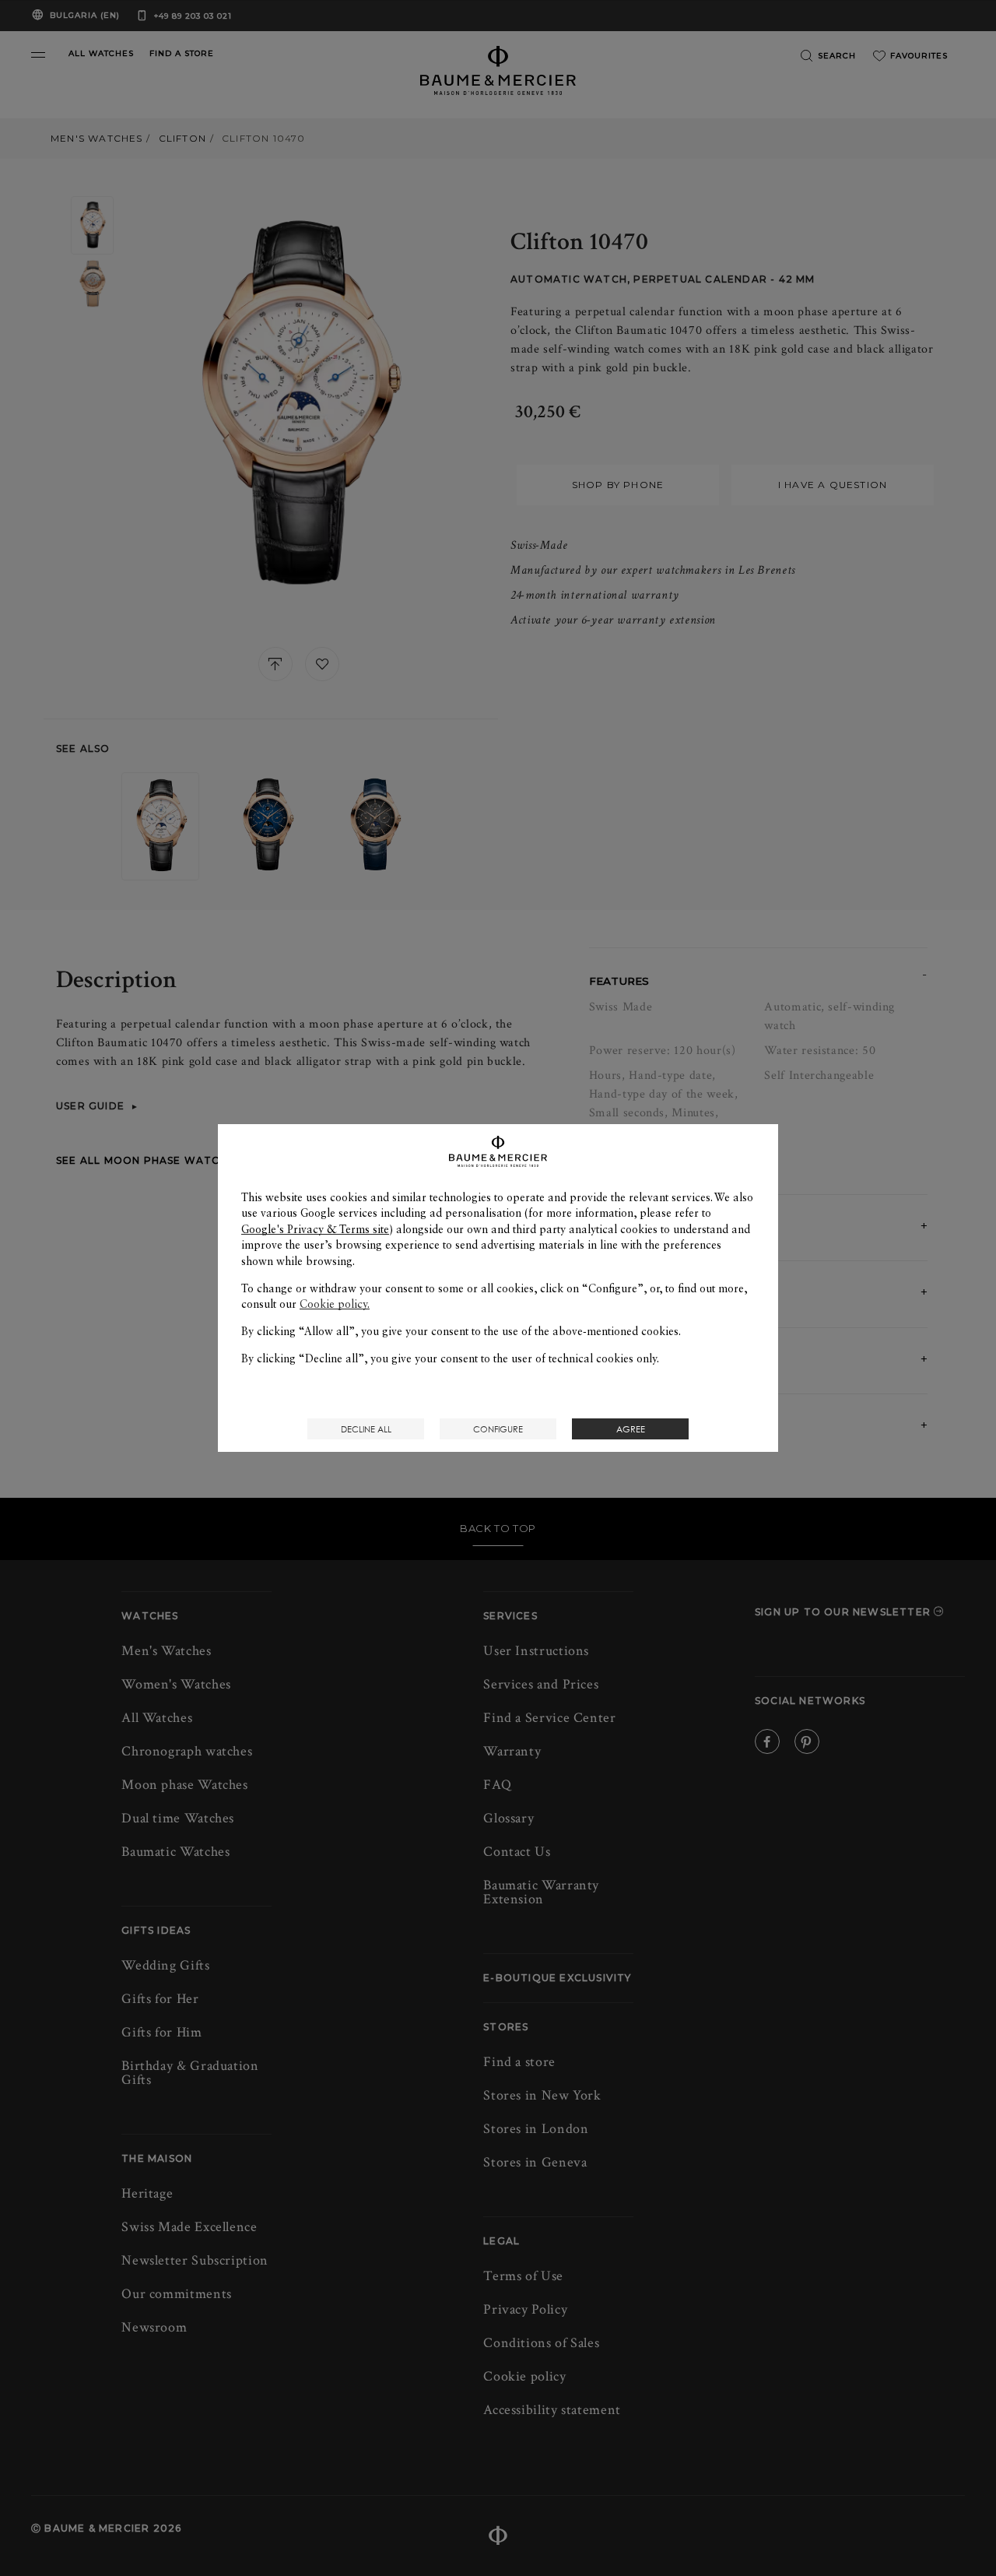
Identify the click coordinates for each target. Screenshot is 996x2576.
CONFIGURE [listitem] (498, 1429)
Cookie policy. (335, 1304)
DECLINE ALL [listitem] (366, 1429)
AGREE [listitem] (631, 1429)
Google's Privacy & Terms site (315, 1229)
